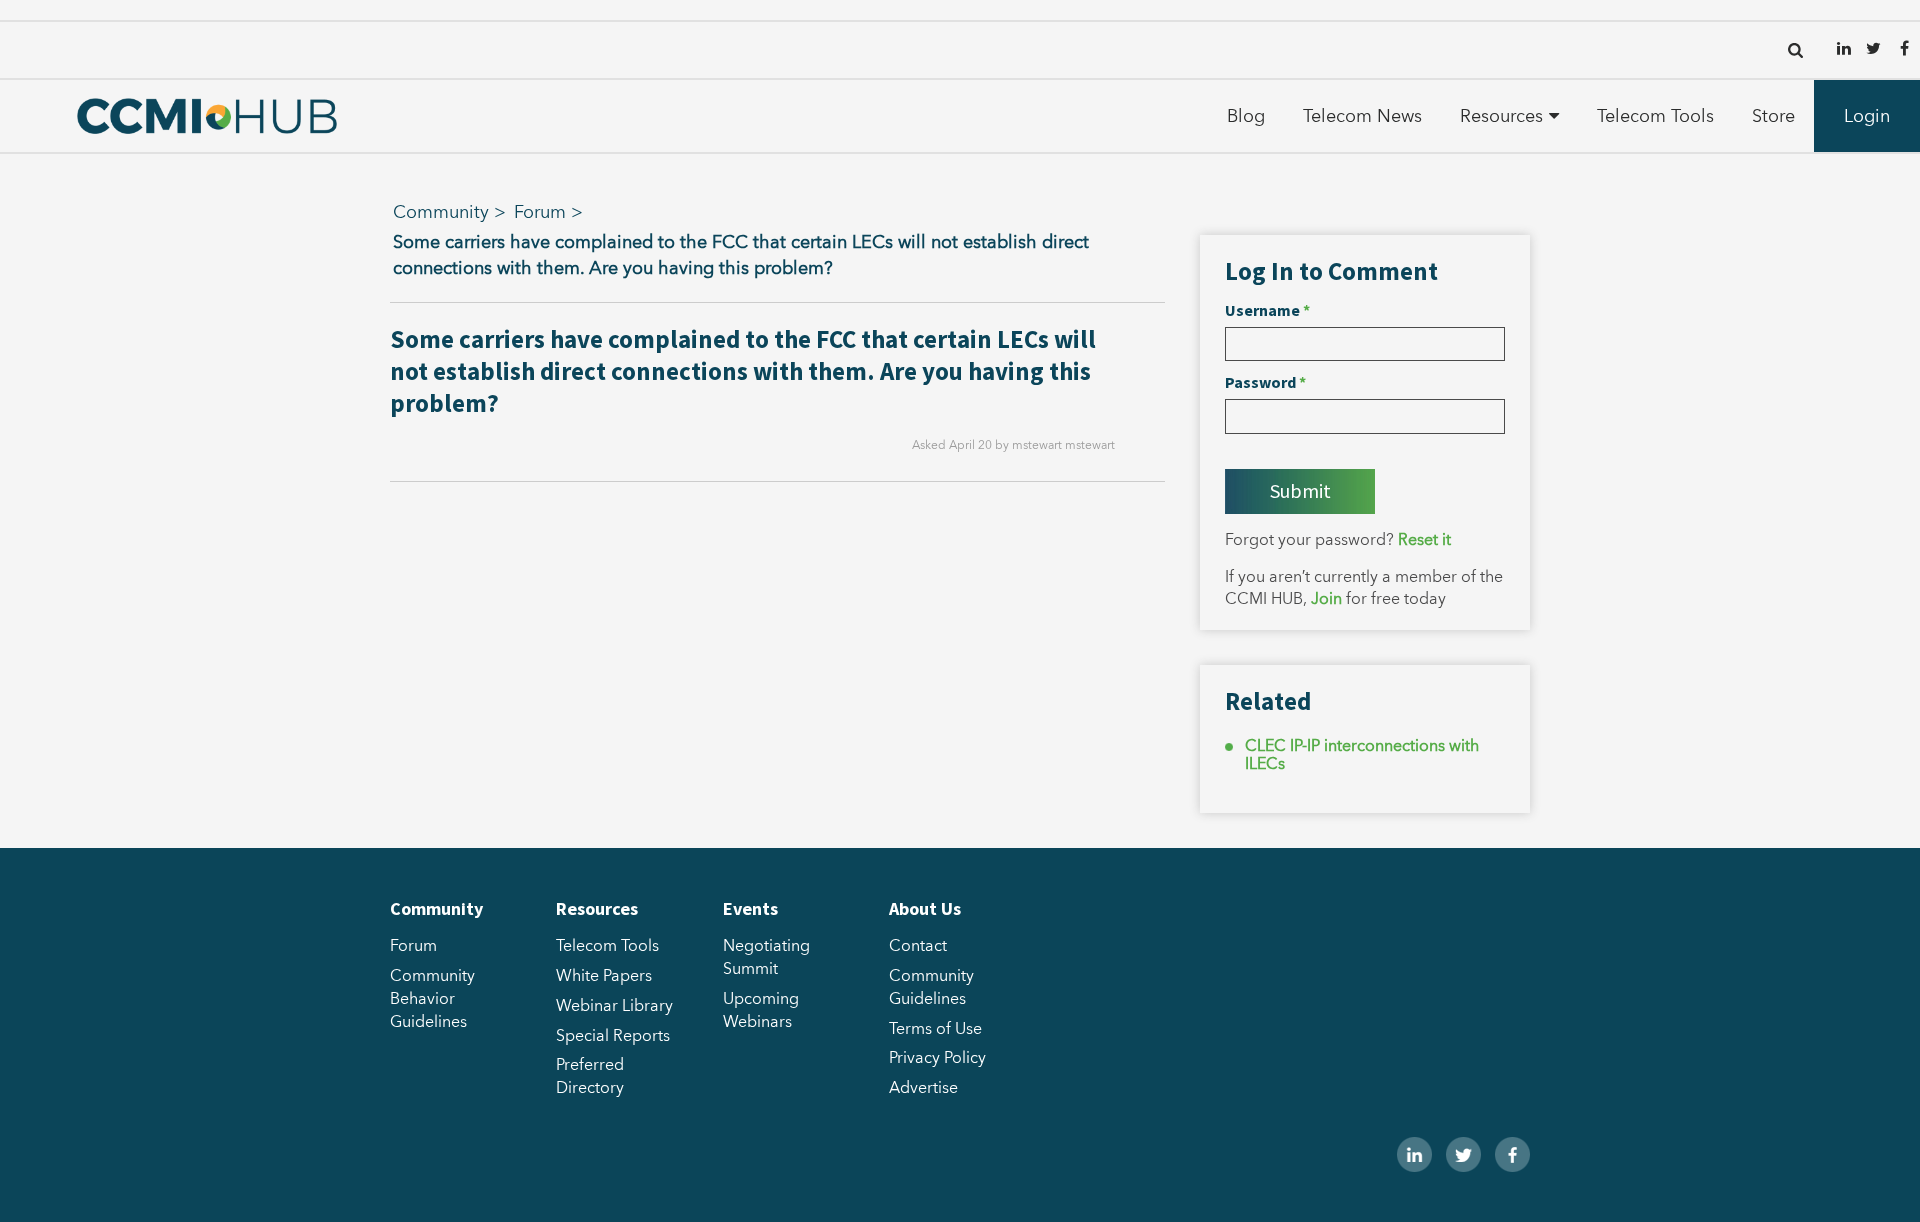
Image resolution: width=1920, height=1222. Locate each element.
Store (1773, 116)
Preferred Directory (590, 1076)
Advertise (923, 1088)
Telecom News (1362, 116)
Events (750, 908)
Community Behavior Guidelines (432, 999)
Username (1267, 310)
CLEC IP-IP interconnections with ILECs (1362, 755)
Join (1326, 599)
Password (1265, 382)
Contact (918, 946)
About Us (925, 908)
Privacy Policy (937, 1058)
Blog (1246, 116)
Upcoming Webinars (761, 1010)
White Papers (604, 976)
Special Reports (613, 1036)
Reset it (1424, 540)
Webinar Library (614, 1006)
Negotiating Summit (766, 957)
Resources (1501, 116)
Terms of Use (935, 1029)
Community (441, 212)
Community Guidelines (931, 987)
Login (1867, 116)
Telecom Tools (1655, 116)
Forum (540, 212)
